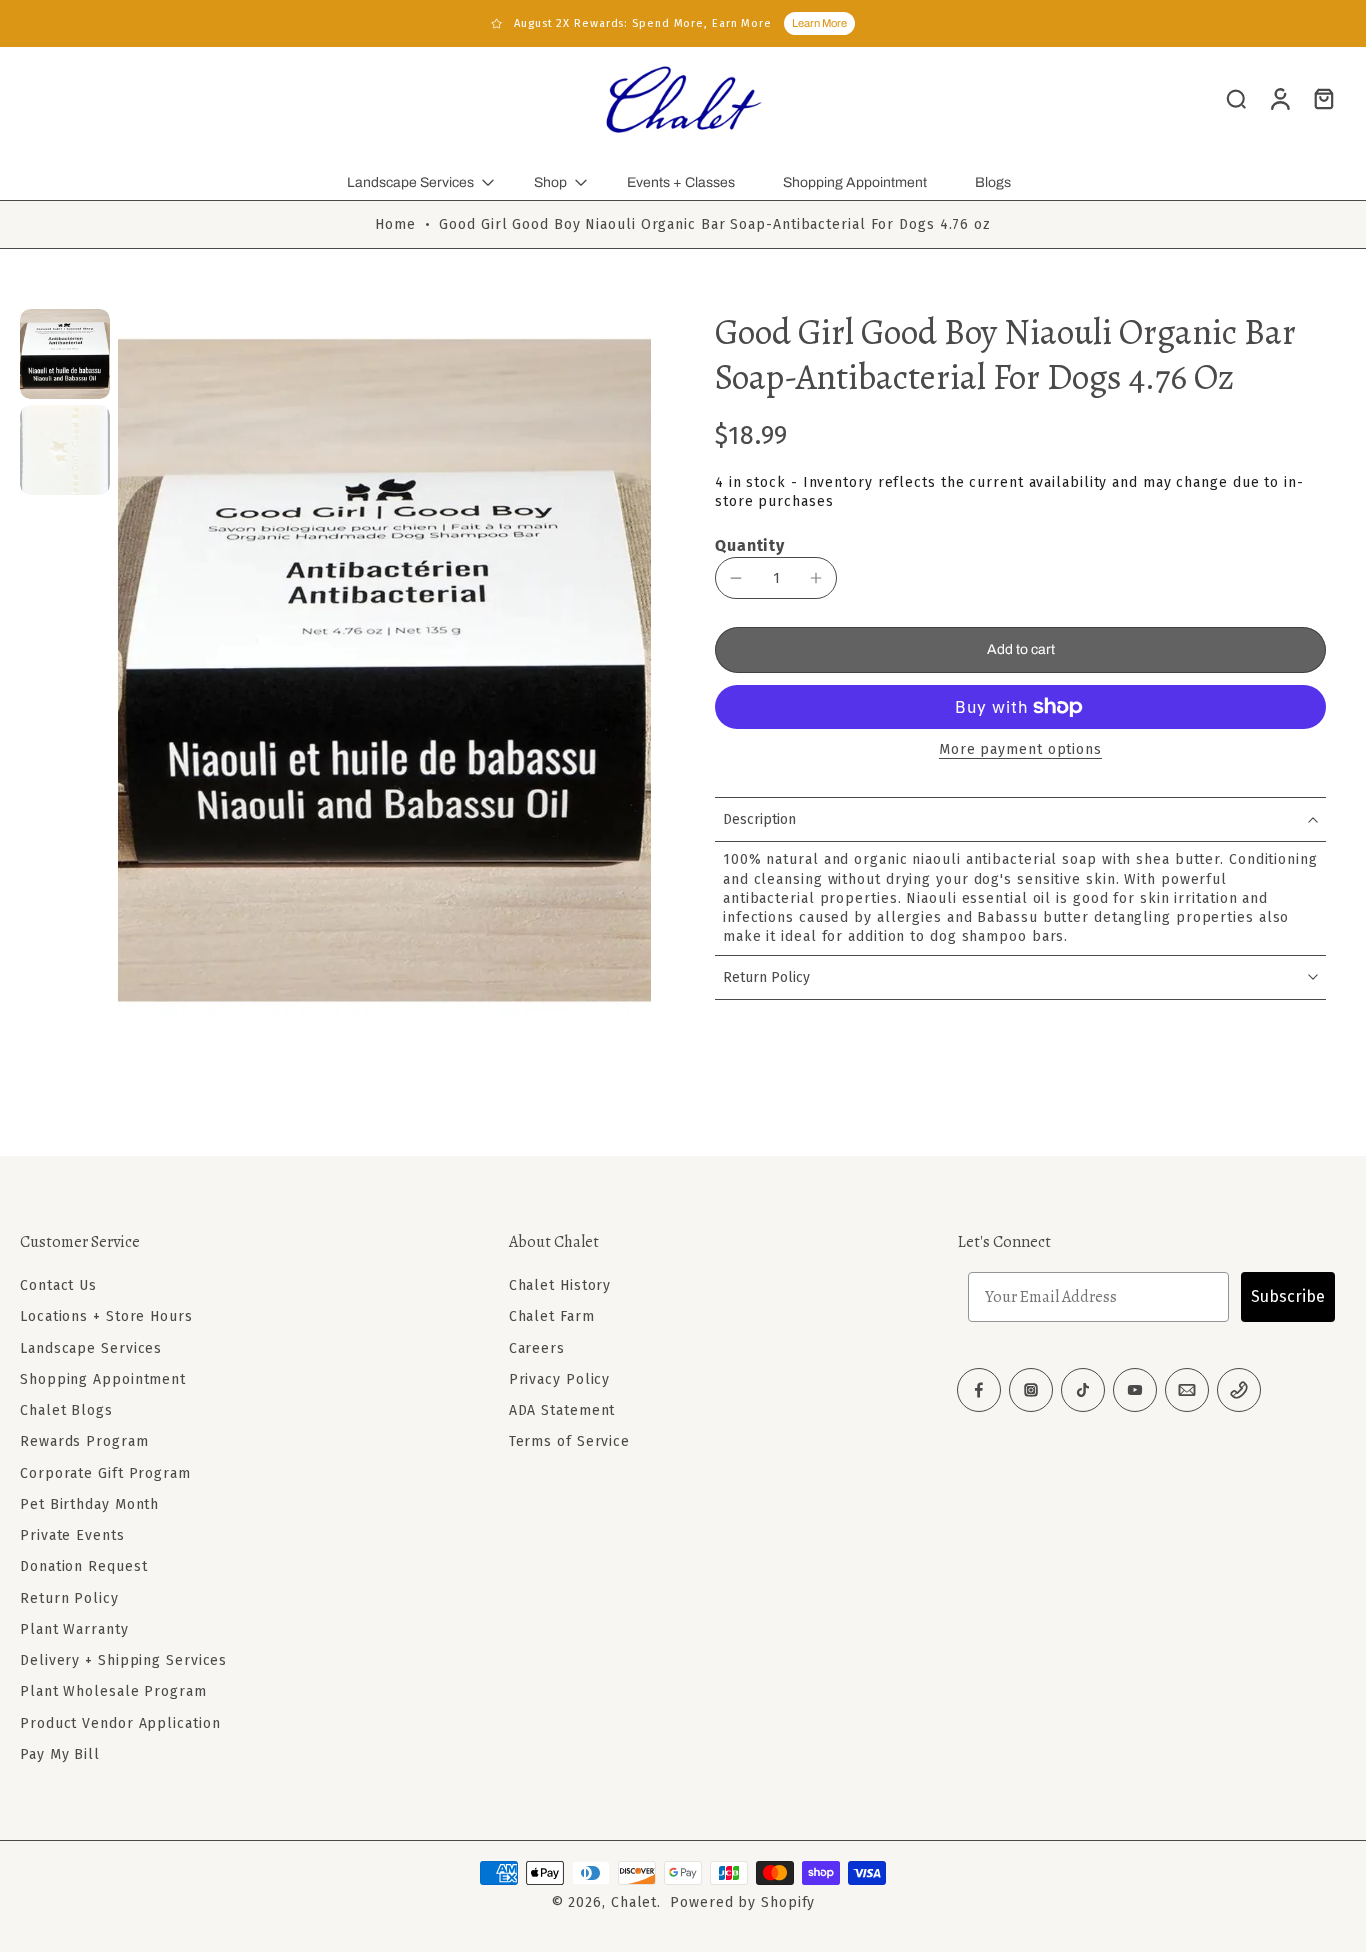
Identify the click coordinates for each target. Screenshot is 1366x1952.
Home (395, 224)
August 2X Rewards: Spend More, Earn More (643, 23)
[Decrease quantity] (736, 578)
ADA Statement (562, 1410)
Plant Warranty (74, 1629)
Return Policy (69, 1598)
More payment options (1020, 750)
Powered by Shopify (742, 1902)
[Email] (1187, 1390)
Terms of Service (569, 1441)
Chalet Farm (552, 1316)
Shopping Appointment (855, 182)
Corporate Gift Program (105, 1473)
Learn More (819, 23)
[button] (1020, 650)
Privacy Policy (560, 1379)
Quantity (750, 545)
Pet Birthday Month (89, 1504)
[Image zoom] (384, 663)
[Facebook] (979, 1390)
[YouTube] (1135, 1390)
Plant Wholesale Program (113, 1691)
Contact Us (58, 1285)
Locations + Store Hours (106, 1316)
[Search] (1236, 98)
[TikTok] (1083, 1390)
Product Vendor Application (120, 1723)
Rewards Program (84, 1441)
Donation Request (83, 1566)
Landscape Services (410, 182)
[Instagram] (1031, 1390)
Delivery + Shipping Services (123, 1660)
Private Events (72, 1535)
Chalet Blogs (66, 1410)
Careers (537, 1348)
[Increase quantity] (816, 578)
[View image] (65, 354)
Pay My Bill (60, 1754)
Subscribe (1288, 1296)
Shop (550, 182)
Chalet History (560, 1285)
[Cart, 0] (1324, 98)
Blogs (993, 182)
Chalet (634, 1902)
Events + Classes (681, 182)
